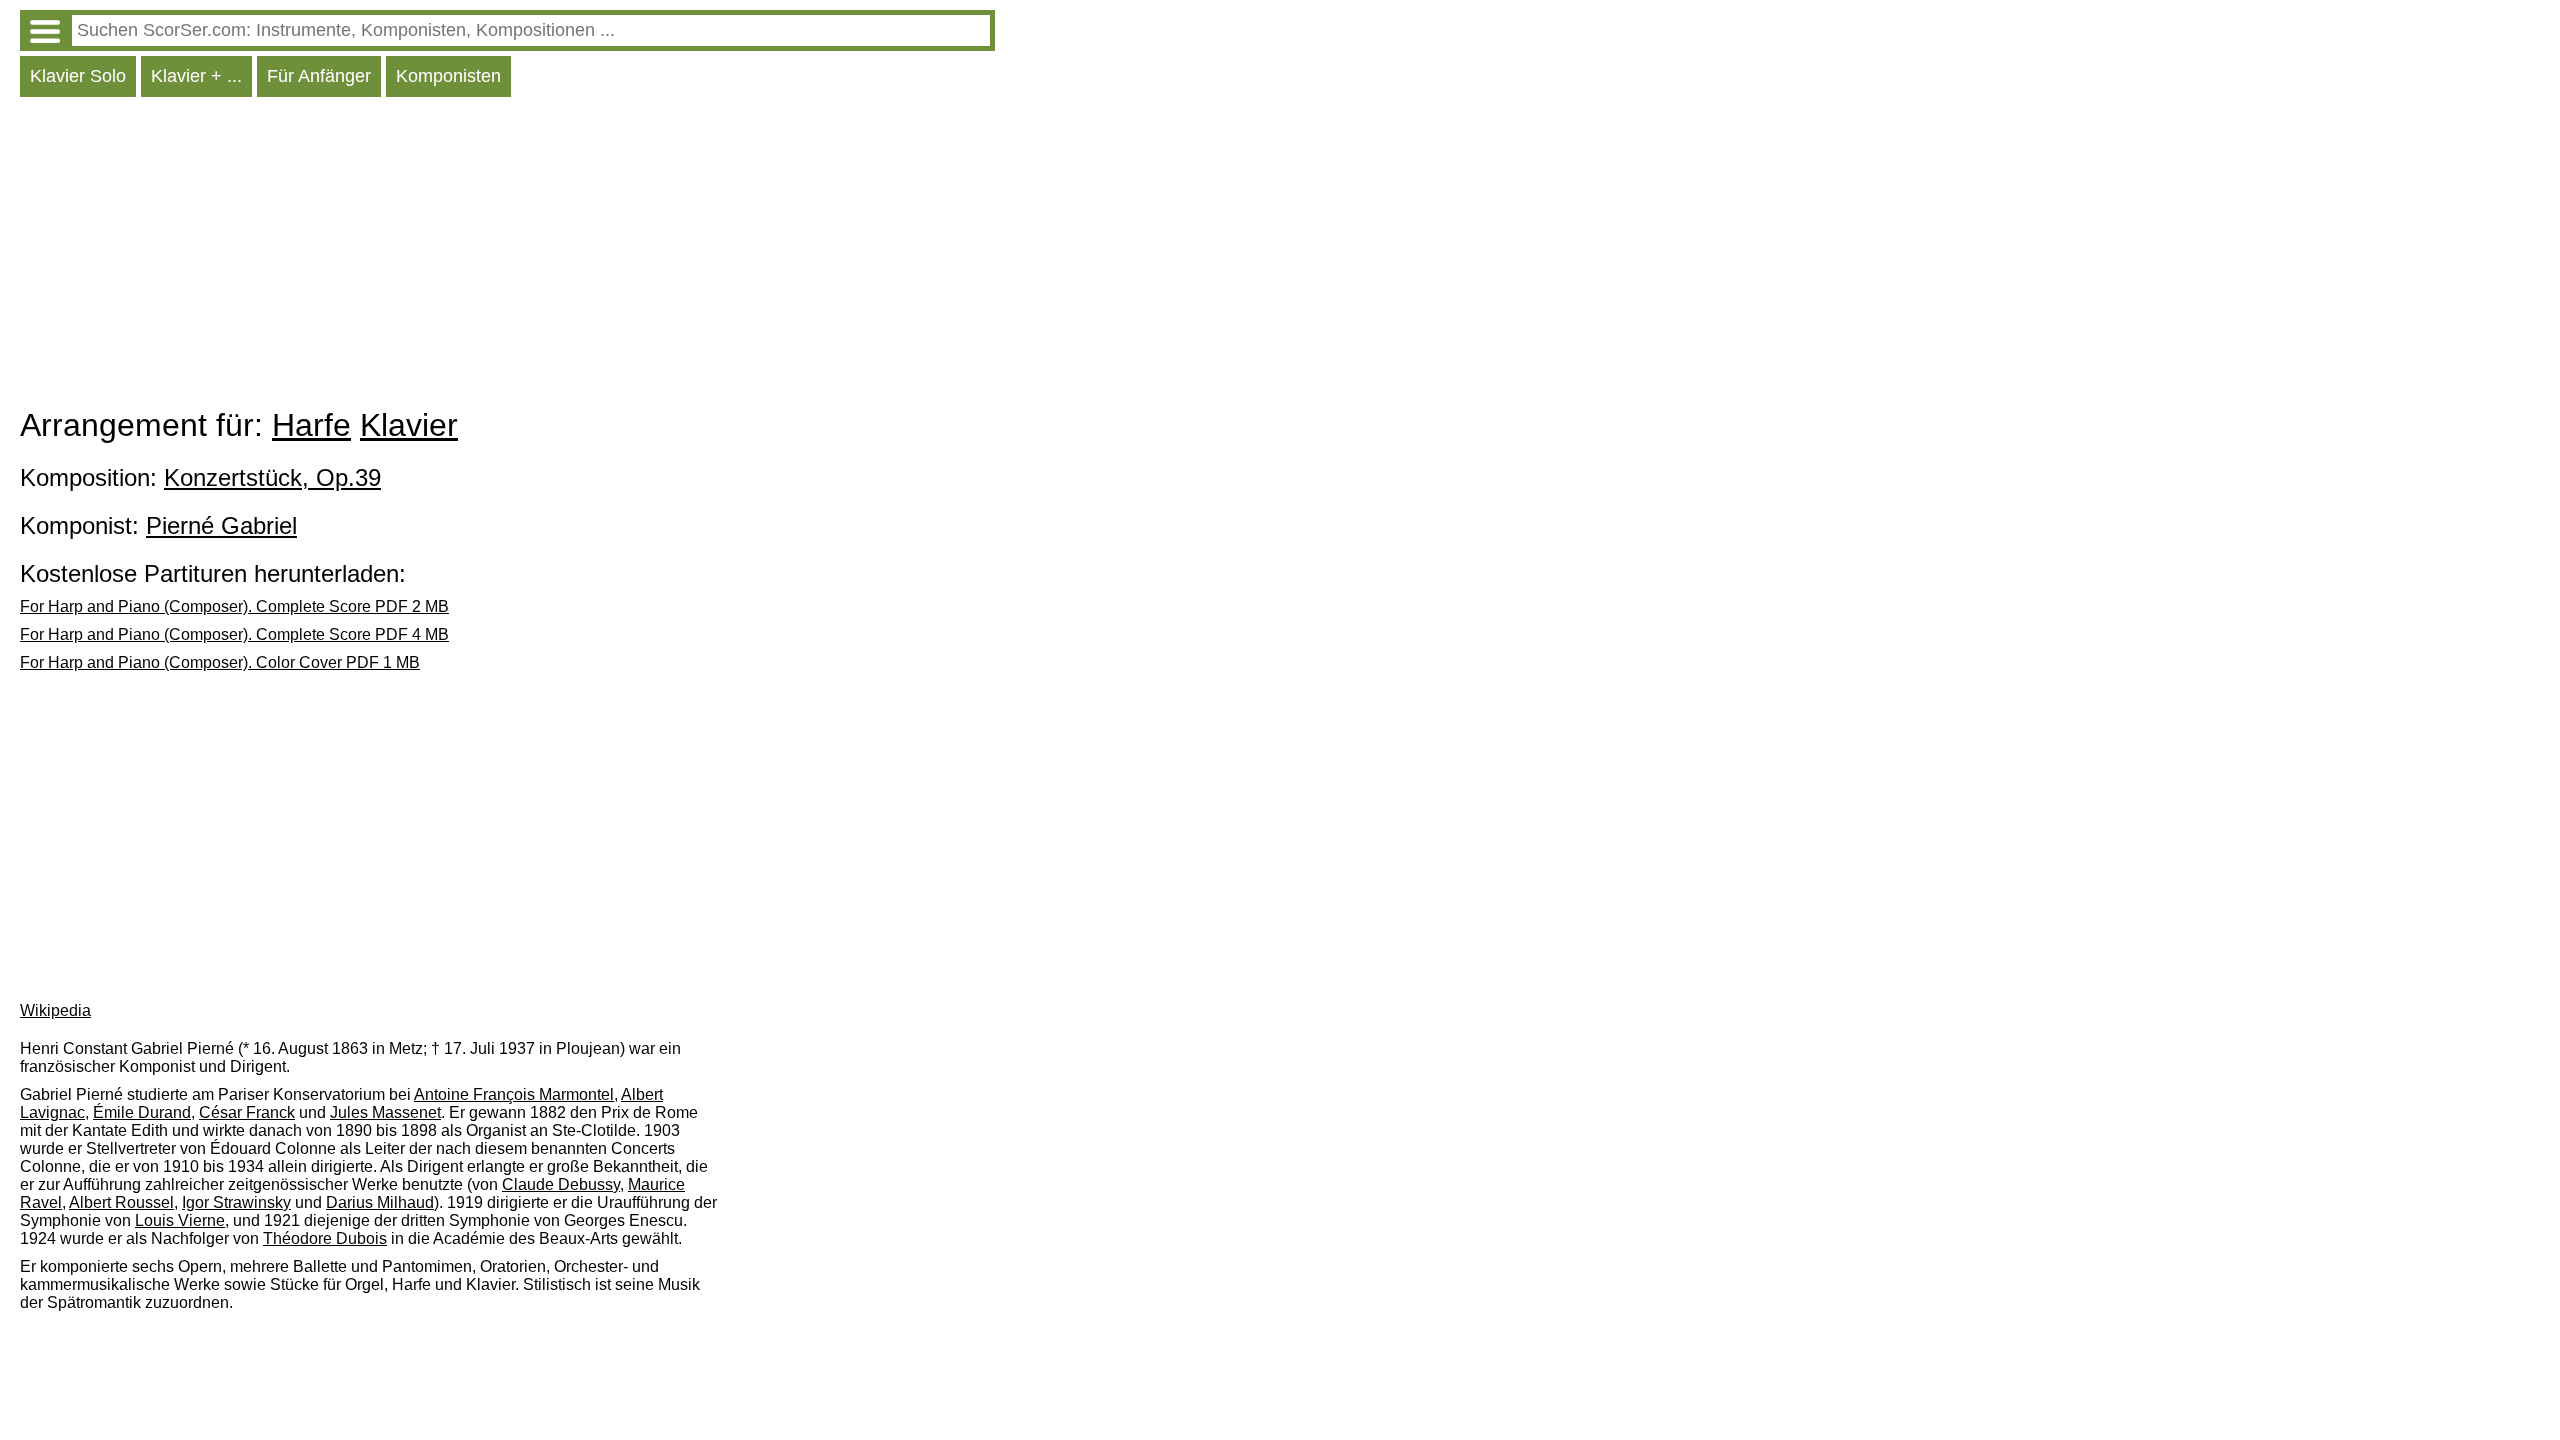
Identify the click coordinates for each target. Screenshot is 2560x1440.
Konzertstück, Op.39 (272, 477)
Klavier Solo (78, 76)
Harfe (311, 425)
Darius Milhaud (380, 1202)
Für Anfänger (319, 76)
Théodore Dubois (325, 1238)
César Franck (247, 1112)
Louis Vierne (180, 1220)
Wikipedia (55, 1010)
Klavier (409, 425)
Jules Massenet (385, 1112)
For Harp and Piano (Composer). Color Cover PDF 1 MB (220, 662)
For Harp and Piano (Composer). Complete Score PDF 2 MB (234, 606)
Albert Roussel (121, 1202)
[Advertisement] (507, 257)
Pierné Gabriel (221, 525)
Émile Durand (142, 1112)
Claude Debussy (561, 1184)
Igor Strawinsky (236, 1202)
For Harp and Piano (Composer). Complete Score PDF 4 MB (234, 634)
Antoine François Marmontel (514, 1094)
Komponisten (448, 76)
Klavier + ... (196, 76)
